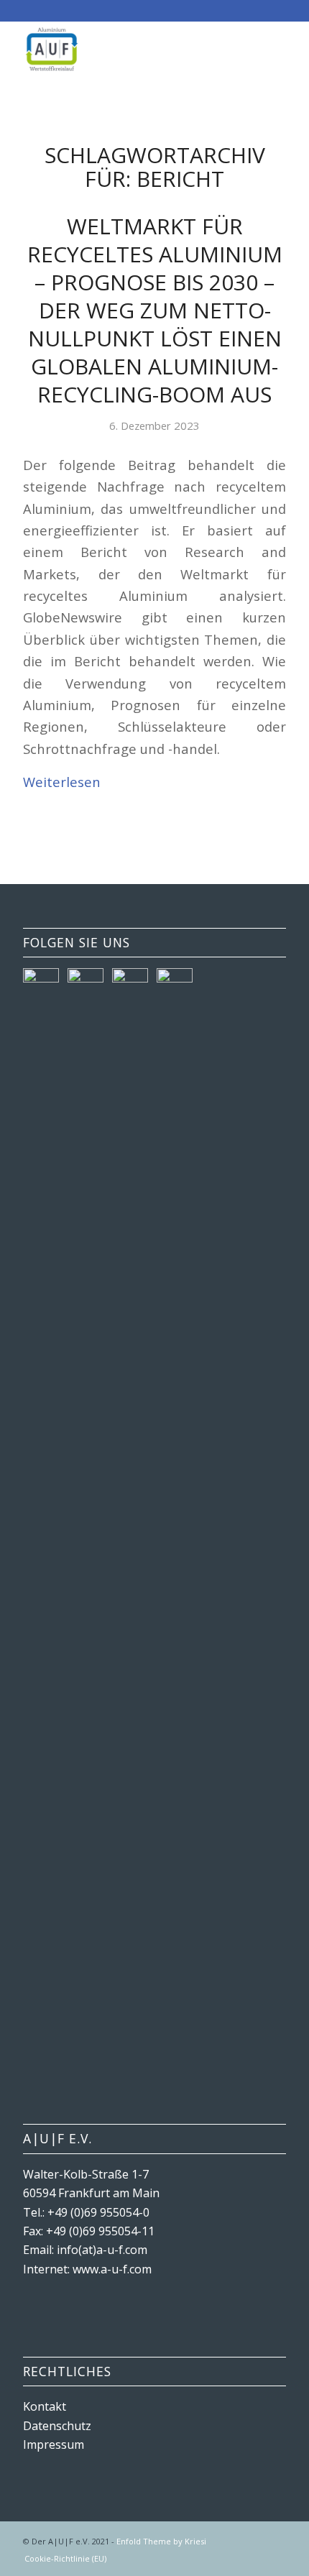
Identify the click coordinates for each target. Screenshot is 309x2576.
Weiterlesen (62, 782)
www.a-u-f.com (112, 2269)
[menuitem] (62, 2559)
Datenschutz (57, 2426)
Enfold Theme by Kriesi (161, 2541)
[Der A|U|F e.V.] (128, 50)
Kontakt (45, 2406)
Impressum (54, 2444)
